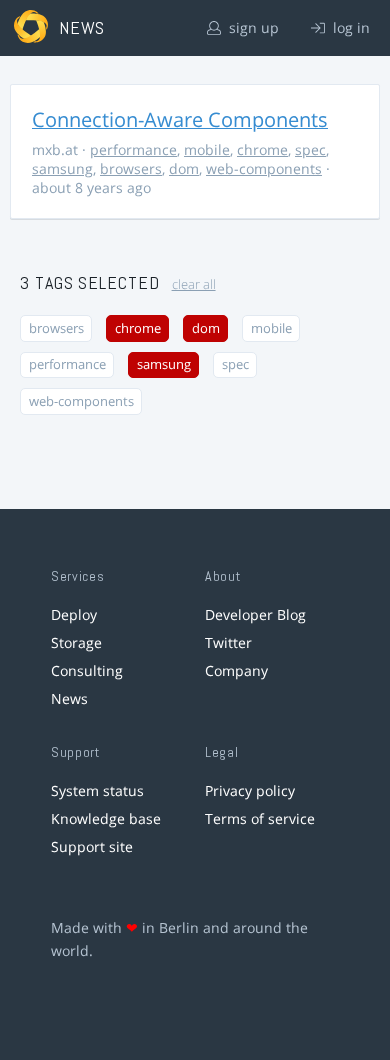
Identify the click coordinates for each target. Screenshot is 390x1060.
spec (310, 149)
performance (133, 149)
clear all (194, 284)
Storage (76, 642)
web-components (264, 168)
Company (236, 670)
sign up (252, 27)
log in (349, 27)
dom (184, 168)
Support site (92, 846)
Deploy (74, 614)
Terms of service (260, 818)
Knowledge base (106, 818)
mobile (207, 149)
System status (97, 790)
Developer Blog (255, 614)
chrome (262, 149)
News (69, 698)
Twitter (228, 642)
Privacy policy (250, 790)
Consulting (87, 670)
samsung (62, 168)
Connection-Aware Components (180, 119)
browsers (131, 168)
